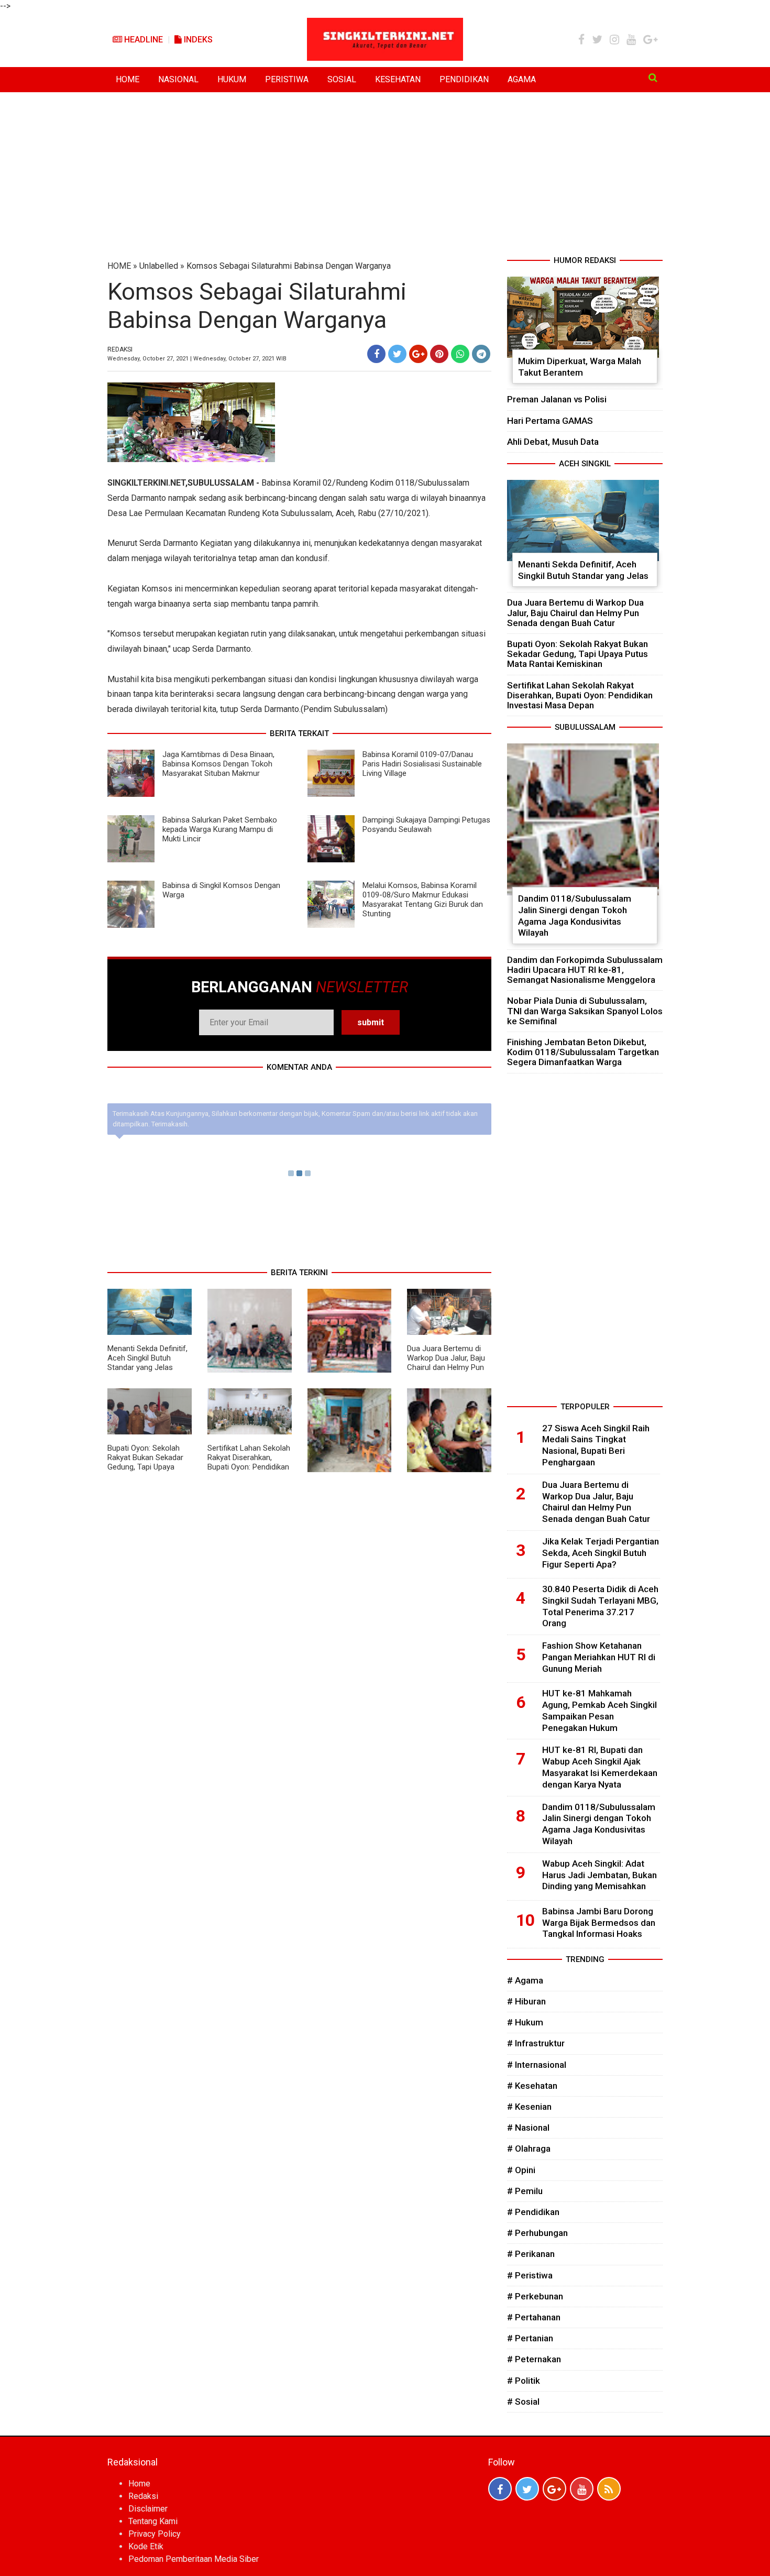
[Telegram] (481, 354)
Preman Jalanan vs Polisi (557, 399)
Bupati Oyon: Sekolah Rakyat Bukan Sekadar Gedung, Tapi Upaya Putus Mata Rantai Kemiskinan (145, 1467)
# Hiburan (526, 2001)
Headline (142, 40)
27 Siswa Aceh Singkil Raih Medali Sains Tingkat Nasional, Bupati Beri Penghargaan (596, 1445)
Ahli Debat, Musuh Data (553, 442)
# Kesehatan (532, 2086)
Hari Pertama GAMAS (550, 421)
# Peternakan (534, 2359)
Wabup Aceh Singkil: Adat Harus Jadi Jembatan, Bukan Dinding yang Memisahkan (599, 1875)
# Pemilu (525, 2191)
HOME (128, 79)
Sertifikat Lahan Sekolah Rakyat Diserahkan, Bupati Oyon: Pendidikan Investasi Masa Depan (249, 1462)
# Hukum (525, 2022)
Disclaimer (148, 2509)
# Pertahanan (534, 2317)
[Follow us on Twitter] (527, 2489)
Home (139, 2484)
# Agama (525, 1980)
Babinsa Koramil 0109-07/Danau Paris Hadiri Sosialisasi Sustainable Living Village (422, 764)
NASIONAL (178, 79)
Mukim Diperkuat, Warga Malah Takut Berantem (580, 367)
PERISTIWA (287, 79)
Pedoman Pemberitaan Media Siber (194, 2559)
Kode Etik (146, 2546)
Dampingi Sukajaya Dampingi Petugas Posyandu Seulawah (426, 825)
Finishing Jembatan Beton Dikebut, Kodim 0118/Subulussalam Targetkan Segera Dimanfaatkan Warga (583, 1052)
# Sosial (523, 2402)
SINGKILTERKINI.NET (146, 483)
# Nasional (528, 2128)
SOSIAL (342, 79)
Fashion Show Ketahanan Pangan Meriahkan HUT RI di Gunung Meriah (599, 1657)
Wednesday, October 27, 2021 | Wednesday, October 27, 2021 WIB (197, 359)
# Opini (521, 2170)
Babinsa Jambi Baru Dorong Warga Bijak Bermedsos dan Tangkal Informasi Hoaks (599, 1923)
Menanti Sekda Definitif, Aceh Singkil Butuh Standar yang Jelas (147, 1358)
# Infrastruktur (536, 2043)
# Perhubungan (537, 2233)
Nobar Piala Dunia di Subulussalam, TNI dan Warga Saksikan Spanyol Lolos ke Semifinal (585, 1011)
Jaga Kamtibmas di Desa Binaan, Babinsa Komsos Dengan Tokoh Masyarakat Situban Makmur (218, 764)
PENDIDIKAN (464, 79)
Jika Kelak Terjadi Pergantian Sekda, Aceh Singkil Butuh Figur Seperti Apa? (601, 1553)
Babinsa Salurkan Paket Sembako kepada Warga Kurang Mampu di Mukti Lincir (220, 829)
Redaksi (143, 2496)
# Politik (524, 2381)
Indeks (197, 40)
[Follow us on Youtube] (582, 2489)
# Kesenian (529, 2107)
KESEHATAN (398, 79)
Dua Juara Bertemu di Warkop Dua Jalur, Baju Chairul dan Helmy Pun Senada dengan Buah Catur (446, 1367)
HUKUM (232, 79)
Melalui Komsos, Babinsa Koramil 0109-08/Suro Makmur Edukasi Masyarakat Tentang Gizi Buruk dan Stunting (423, 900)
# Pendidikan (533, 2212)
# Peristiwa (530, 2275)
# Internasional (537, 2065)
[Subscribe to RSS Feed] (609, 2489)
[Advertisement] (385, 176)
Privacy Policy (155, 2534)
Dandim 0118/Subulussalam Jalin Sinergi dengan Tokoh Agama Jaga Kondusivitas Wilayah (575, 916)
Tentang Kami (153, 2521)
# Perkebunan (535, 2296)
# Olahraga (529, 2149)
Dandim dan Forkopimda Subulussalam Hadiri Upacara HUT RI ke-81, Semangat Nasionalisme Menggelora (585, 970)
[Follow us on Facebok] (500, 2489)
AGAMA (522, 79)
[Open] (653, 78)
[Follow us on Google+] (554, 2489)
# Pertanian (530, 2338)
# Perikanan (531, 2254)
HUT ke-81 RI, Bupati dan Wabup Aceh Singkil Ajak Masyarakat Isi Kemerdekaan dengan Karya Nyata (600, 1767)
